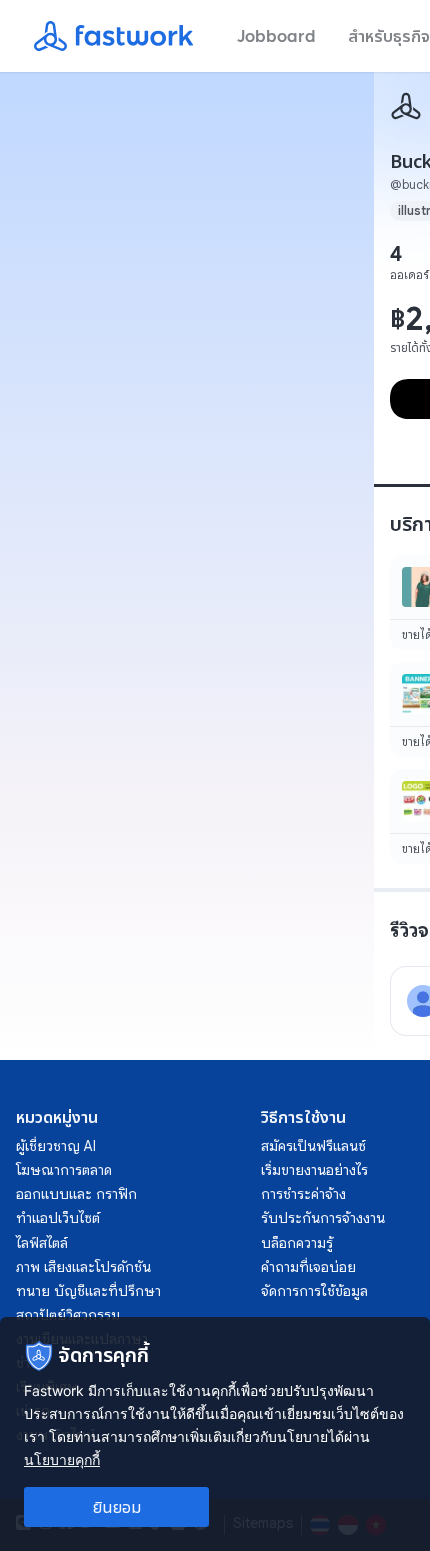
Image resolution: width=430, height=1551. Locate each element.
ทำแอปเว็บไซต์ (58, 1218)
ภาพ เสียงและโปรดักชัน (83, 1267)
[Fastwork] (406, 106)
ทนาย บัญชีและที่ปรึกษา (88, 1291)
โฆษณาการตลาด (64, 1170)
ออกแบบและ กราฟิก (76, 1194)
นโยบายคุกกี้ (62, 1459)
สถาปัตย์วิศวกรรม (68, 1315)
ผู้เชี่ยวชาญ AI (56, 1146)
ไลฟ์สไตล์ (42, 1243)
